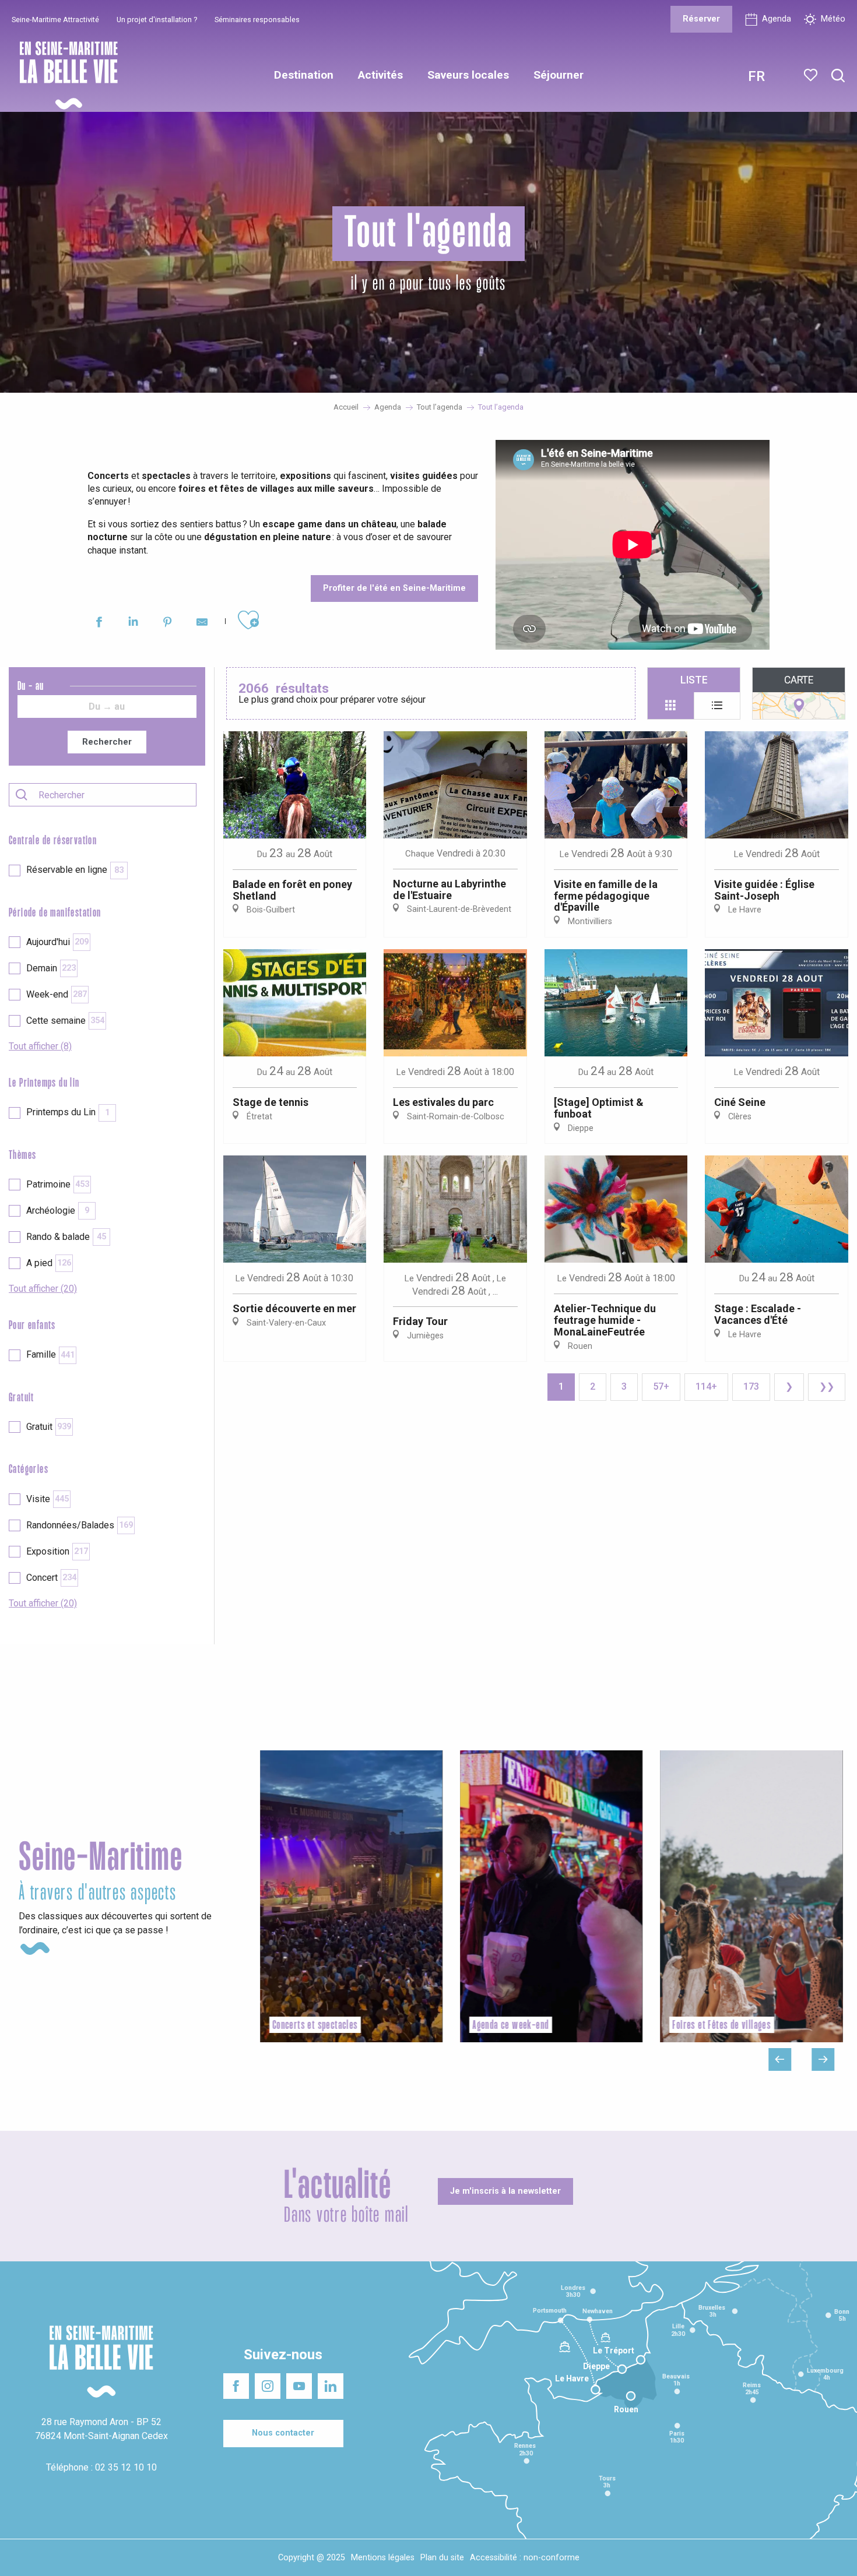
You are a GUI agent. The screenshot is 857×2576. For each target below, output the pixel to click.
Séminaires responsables (257, 20)
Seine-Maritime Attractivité (55, 20)
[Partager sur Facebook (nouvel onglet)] (99, 624)
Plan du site (442, 2558)
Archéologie (58, 1211)
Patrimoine (58, 1184)
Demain (51, 968)
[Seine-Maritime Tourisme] (64, 75)
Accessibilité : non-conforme (525, 2558)
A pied (49, 1263)
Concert (51, 1578)
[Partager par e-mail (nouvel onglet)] (202, 624)
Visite (48, 1499)
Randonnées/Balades (80, 1525)
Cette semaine (65, 1021)
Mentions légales (383, 2558)
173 (751, 1386)
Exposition (57, 1551)
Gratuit (49, 1427)
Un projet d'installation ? (157, 20)
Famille (50, 1354)
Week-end (57, 994)
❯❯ (827, 1386)
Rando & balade (66, 1237)
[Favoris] (812, 75)
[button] (838, 76)
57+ (661, 1386)
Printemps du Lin (68, 1112)
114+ (706, 1386)
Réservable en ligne (75, 870)
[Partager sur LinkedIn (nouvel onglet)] (133, 624)
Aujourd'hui (57, 942)
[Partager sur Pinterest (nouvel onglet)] (168, 624)
